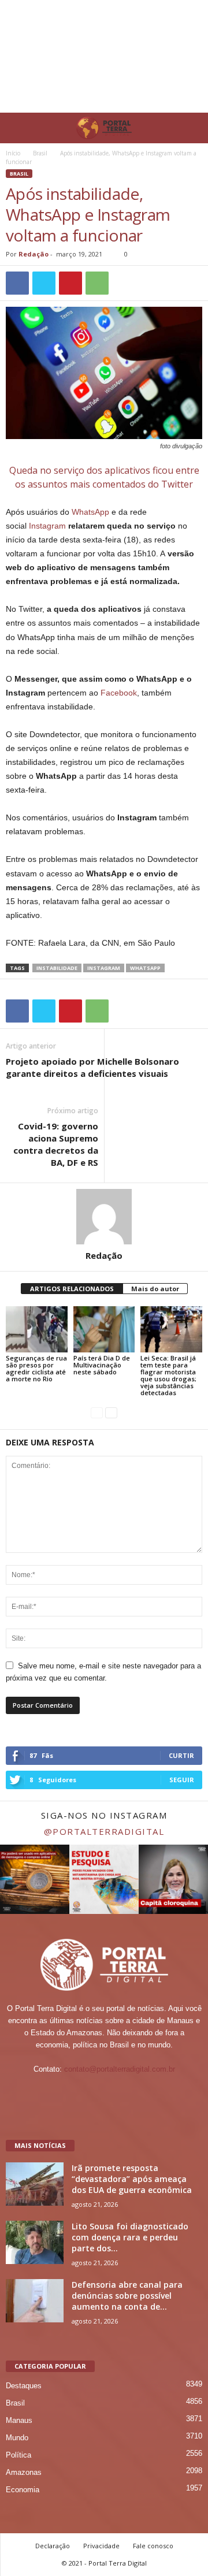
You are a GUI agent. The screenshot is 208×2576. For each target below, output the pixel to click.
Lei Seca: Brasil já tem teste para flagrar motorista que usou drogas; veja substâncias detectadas (168, 1375)
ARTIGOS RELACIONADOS (72, 1289)
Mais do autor (155, 1289)
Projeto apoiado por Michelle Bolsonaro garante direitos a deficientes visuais (92, 1067)
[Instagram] (105, 2092)
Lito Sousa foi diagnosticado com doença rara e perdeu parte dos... (130, 2237)
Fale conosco (153, 2546)
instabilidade (57, 968)
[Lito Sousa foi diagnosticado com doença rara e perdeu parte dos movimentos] (35, 2242)
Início (13, 153)
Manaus (19, 2420)
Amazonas (24, 2472)
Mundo (17, 2438)
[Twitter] (128, 2092)
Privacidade (101, 2546)
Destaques (24, 2386)
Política (18, 2455)
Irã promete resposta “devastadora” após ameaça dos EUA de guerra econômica (132, 2179)
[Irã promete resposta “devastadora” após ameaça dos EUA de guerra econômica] (35, 2184)
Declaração (53, 2546)
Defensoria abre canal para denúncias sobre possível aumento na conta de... (127, 2296)
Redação (34, 254)
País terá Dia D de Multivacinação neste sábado (102, 1365)
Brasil (40, 153)
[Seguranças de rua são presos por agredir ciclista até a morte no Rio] (37, 1329)
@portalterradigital (104, 1831)
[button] (190, 128)
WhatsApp (90, 512)
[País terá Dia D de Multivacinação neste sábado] (104, 1329)
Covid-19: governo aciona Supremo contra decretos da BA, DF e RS (56, 1144)
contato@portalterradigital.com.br (120, 2069)
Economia (23, 2490)
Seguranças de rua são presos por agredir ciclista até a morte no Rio (36, 1368)
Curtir (181, 1755)
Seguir (182, 1780)
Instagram (47, 526)
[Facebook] (82, 2092)
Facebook (119, 693)
